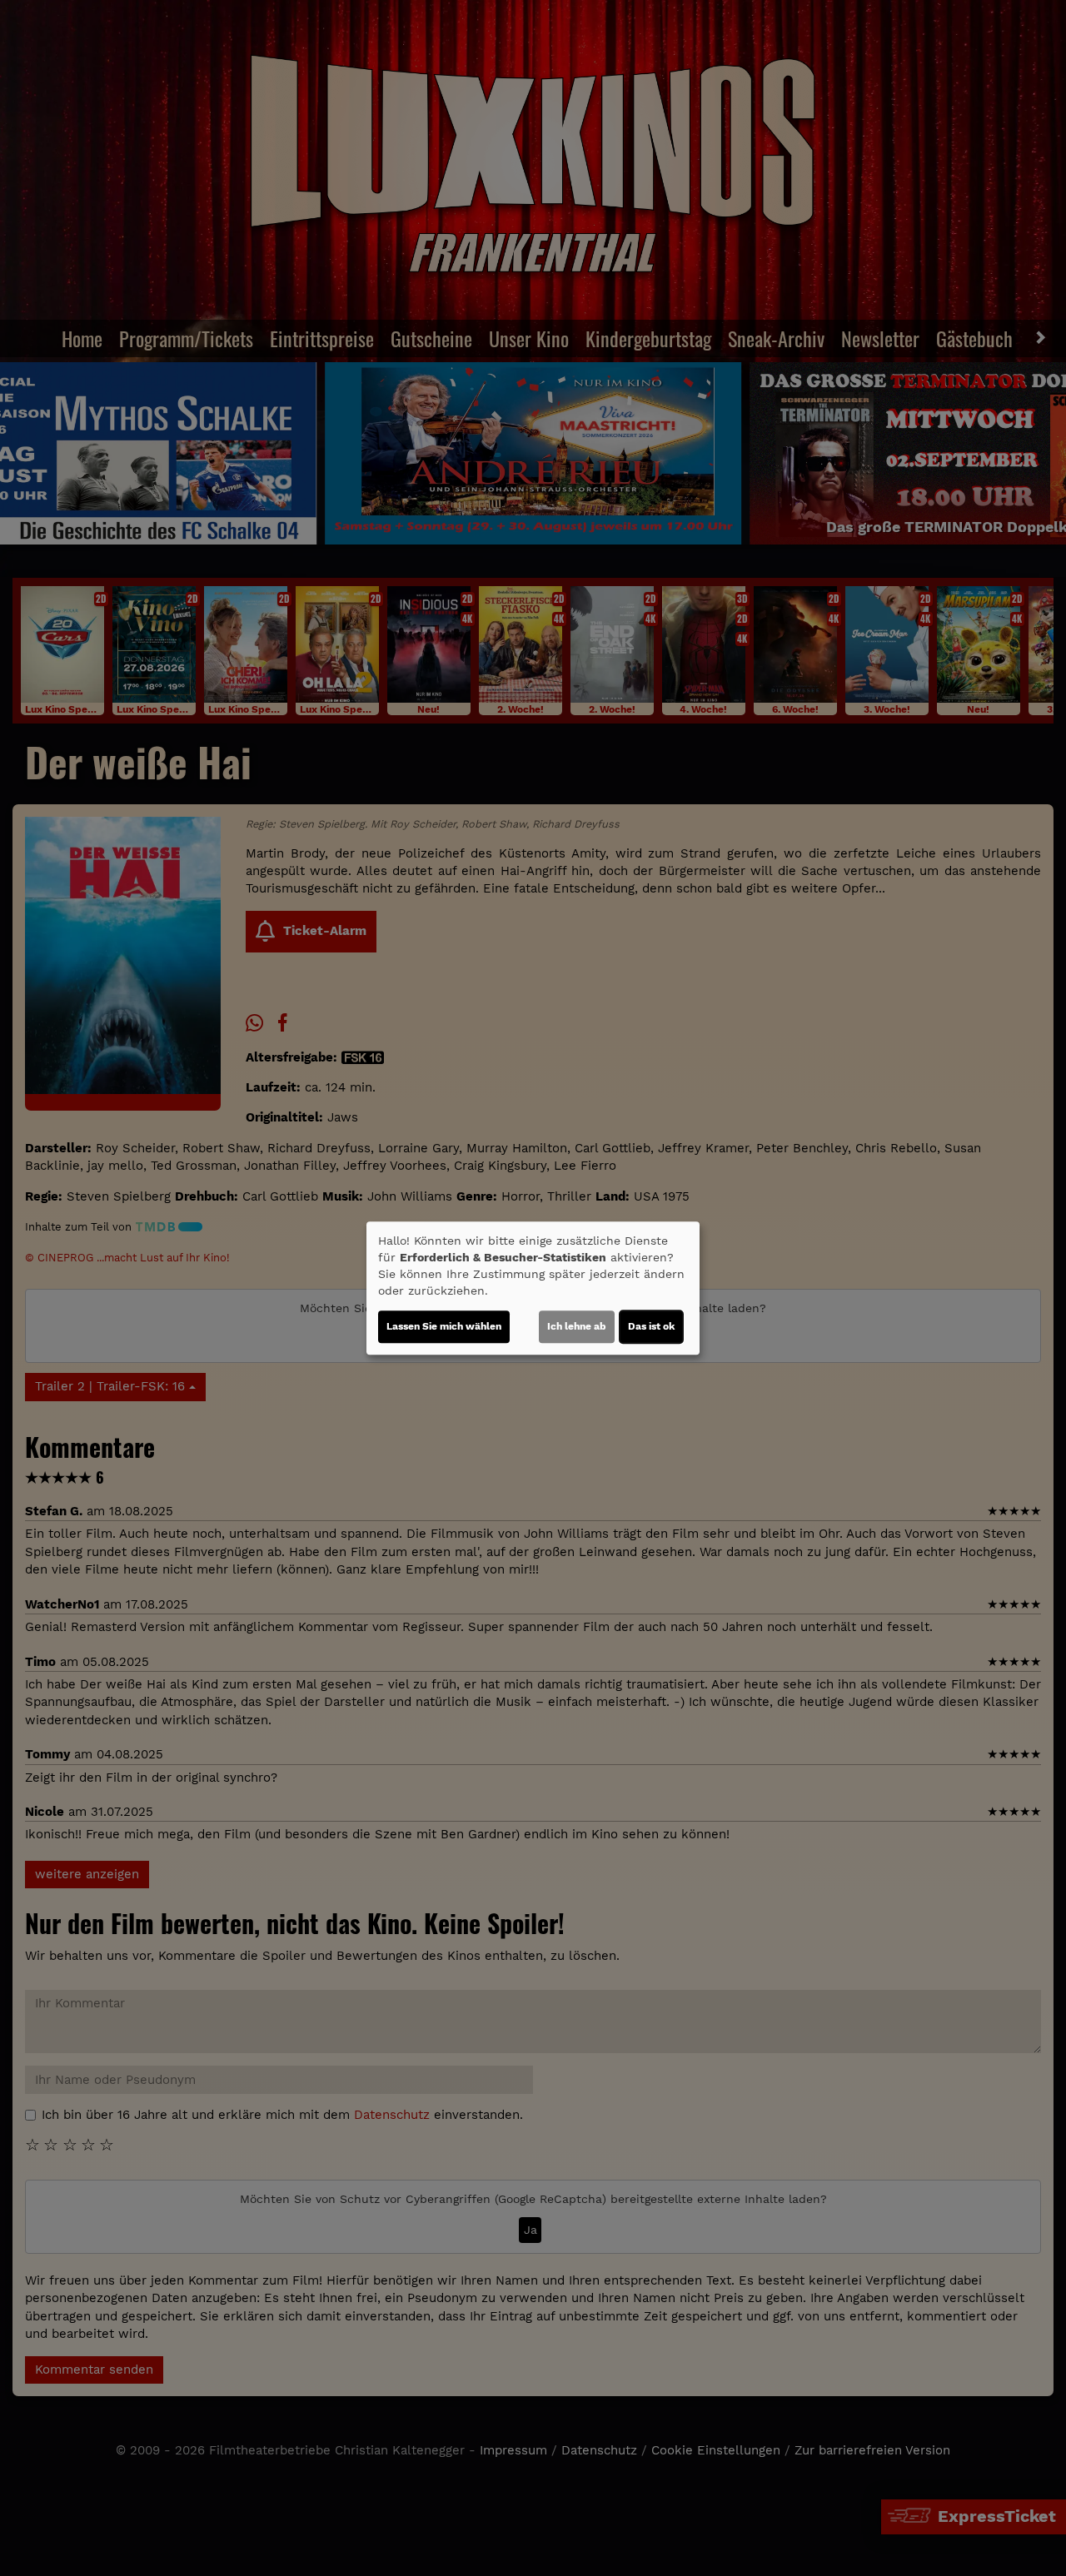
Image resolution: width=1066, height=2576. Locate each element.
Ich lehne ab (577, 1326)
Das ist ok (651, 1326)
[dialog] (533, 1288)
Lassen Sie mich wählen (444, 1326)
